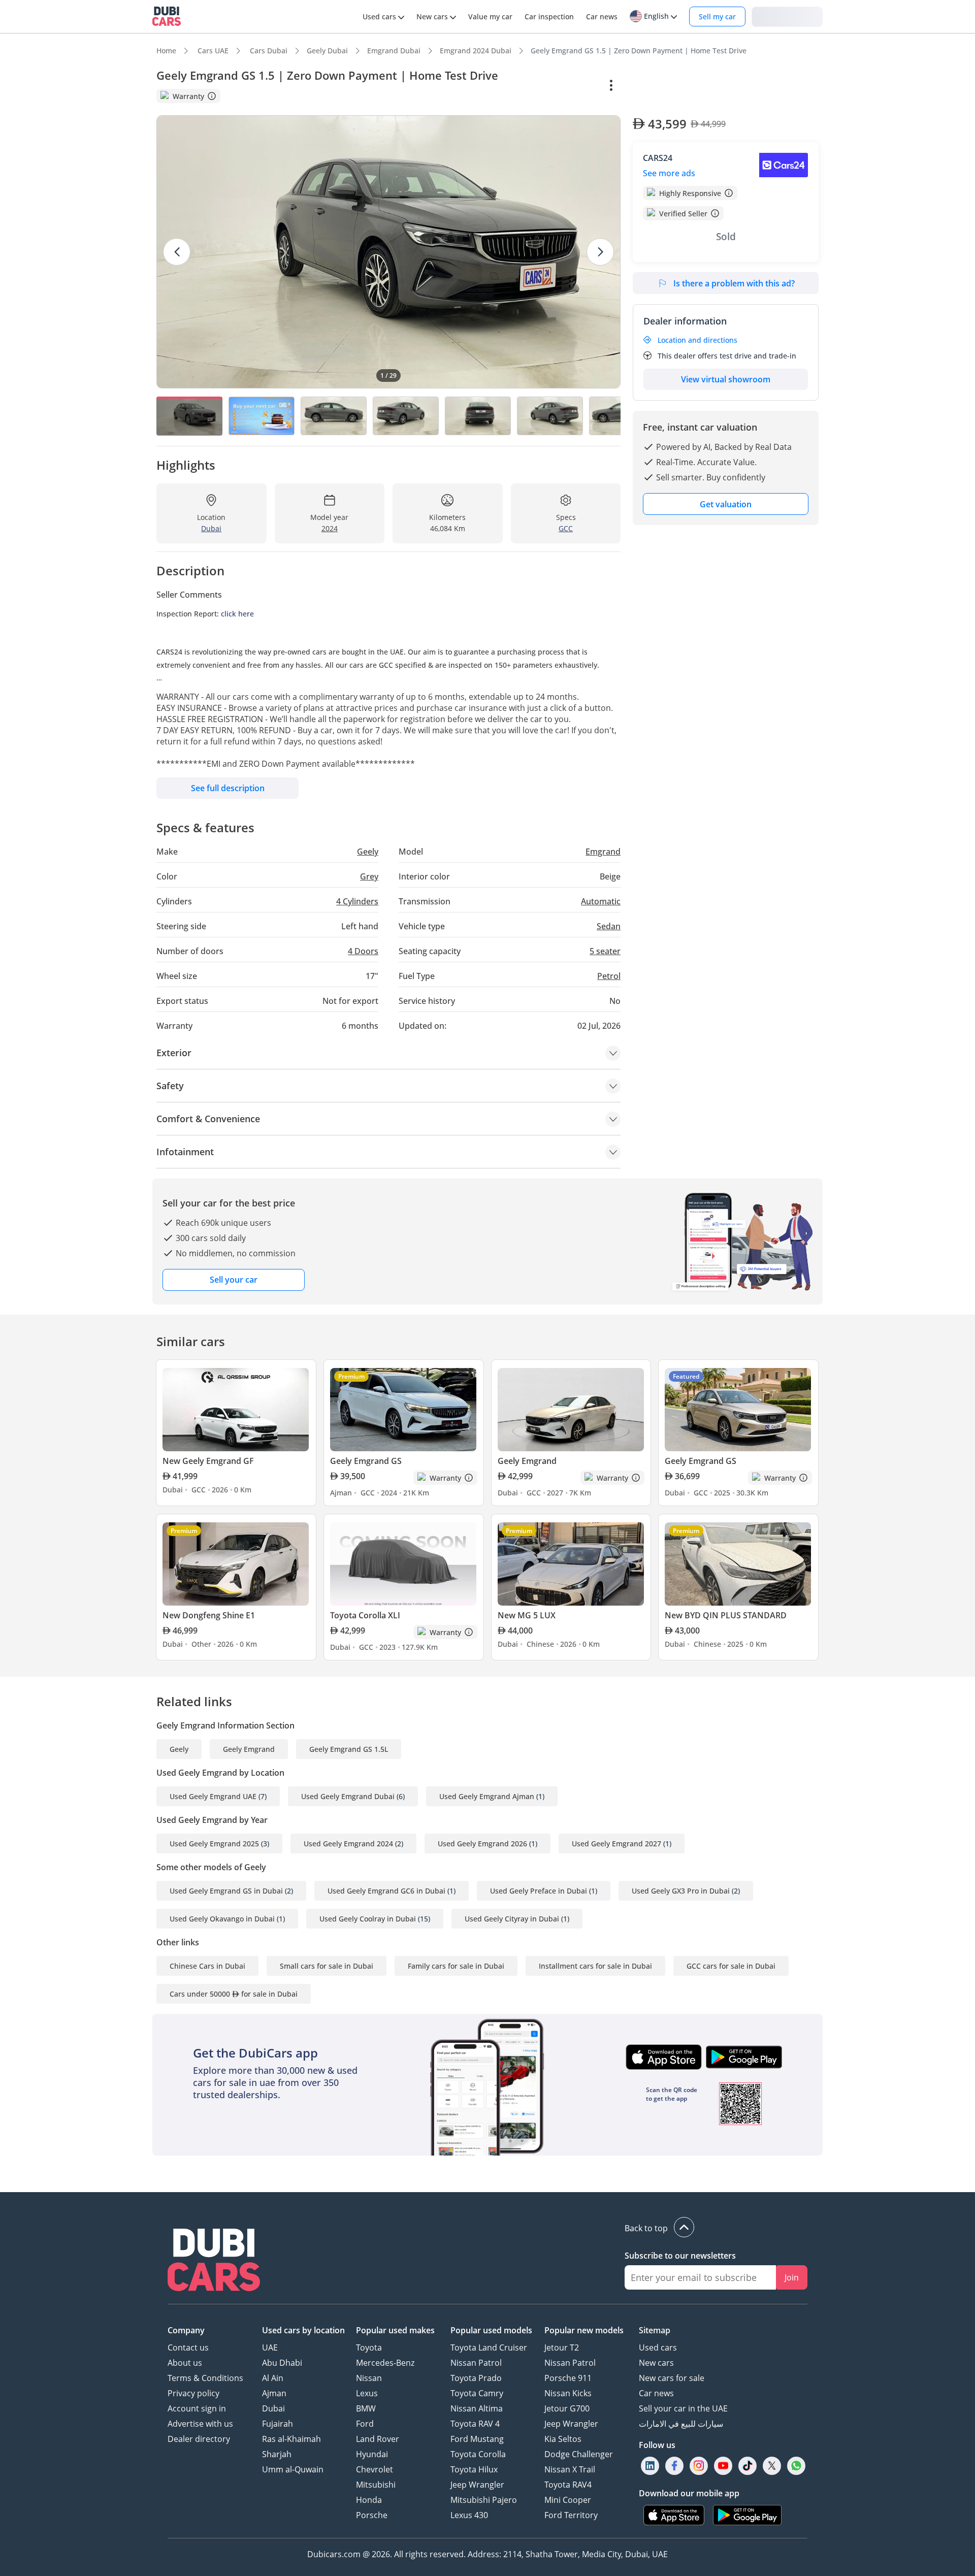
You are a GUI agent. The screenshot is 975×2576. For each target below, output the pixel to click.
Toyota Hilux (474, 2469)
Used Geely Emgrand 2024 (348, 1844)
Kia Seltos (563, 2439)
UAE (270, 2347)
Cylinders (357, 901)
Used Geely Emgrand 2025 (214, 1844)
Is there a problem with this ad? (734, 283)
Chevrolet (375, 2469)
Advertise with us (200, 2424)
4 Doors (363, 951)
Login (787, 16)
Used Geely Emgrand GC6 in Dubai (386, 1891)
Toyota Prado (476, 2378)
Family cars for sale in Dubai (456, 1966)
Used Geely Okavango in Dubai (222, 1919)
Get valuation (726, 504)
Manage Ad (658, 86)
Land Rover (378, 2439)
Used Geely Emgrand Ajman (487, 1796)
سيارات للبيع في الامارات (681, 2424)
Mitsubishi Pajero (484, 2500)
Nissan (369, 2378)
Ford (365, 2424)
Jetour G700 (567, 2408)
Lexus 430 (469, 2515)
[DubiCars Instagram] (699, 2466)
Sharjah (277, 2454)
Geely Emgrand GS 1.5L (349, 1749)
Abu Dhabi (282, 2363)
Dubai (273, 2408)
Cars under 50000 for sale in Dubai (234, 1994)
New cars (656, 2363)
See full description (228, 788)
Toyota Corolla (478, 2454)
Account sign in (197, 2408)
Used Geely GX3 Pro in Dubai (681, 1891)
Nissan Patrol (476, 2363)
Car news (656, 2393)
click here (237, 614)
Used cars (658, 2347)
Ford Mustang (477, 2439)
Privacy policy (193, 2393)
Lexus (367, 2393)
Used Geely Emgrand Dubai (348, 1796)
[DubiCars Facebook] (674, 2466)
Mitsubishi (376, 2485)
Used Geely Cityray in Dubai (512, 1919)
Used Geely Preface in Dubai (539, 1891)
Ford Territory (571, 2515)
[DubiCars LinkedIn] (650, 2466)
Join (792, 2277)
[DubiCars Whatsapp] (796, 2466)
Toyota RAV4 (568, 2485)
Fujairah (278, 2424)
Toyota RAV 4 (475, 2424)
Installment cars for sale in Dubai (595, 1966)
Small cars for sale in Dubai (327, 1966)
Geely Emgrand (249, 1749)
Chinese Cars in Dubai (207, 1966)
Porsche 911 (568, 2378)
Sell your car (234, 1280)
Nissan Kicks (568, 2393)
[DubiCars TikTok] (748, 2466)
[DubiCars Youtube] (723, 2466)
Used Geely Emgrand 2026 (482, 1844)
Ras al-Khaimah (291, 2439)
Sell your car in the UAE (683, 2408)
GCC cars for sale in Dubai (731, 1966)
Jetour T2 (562, 2347)
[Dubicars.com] (214, 2261)
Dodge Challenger (579, 2454)
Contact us (188, 2347)
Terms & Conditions (205, 2378)
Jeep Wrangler (477, 2485)
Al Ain (273, 2378)
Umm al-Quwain (293, 2469)
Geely (179, 1749)
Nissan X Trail (570, 2469)
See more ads (669, 173)
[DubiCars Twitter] (772, 2466)
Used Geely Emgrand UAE (213, 1796)
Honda (369, 2500)
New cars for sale (672, 2378)
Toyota (369, 2347)
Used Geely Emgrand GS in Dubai (226, 1891)
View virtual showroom (726, 379)
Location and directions (697, 340)
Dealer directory (199, 2439)
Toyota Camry (477, 2393)
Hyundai (372, 2454)
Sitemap (655, 2330)
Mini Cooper (568, 2500)
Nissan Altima (477, 2408)
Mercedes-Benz (385, 2363)
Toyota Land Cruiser (489, 2347)
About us (185, 2363)
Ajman (274, 2393)
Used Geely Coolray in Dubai (368, 1919)
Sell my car (717, 17)
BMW (366, 2408)
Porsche (372, 2515)
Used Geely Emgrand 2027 (616, 1844)
